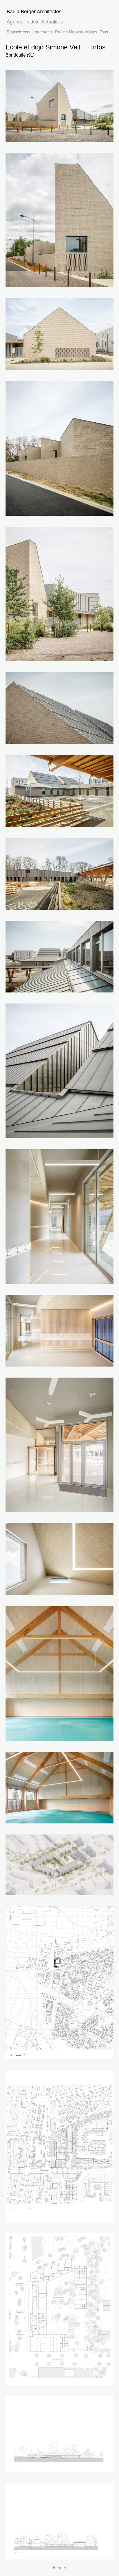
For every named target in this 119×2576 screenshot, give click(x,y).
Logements (43, 32)
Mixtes (91, 32)
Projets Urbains (69, 32)
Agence (15, 22)
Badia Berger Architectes (34, 11)
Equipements (19, 32)
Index (32, 22)
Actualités (52, 22)
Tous (104, 32)
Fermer (59, 2568)
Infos (98, 47)
